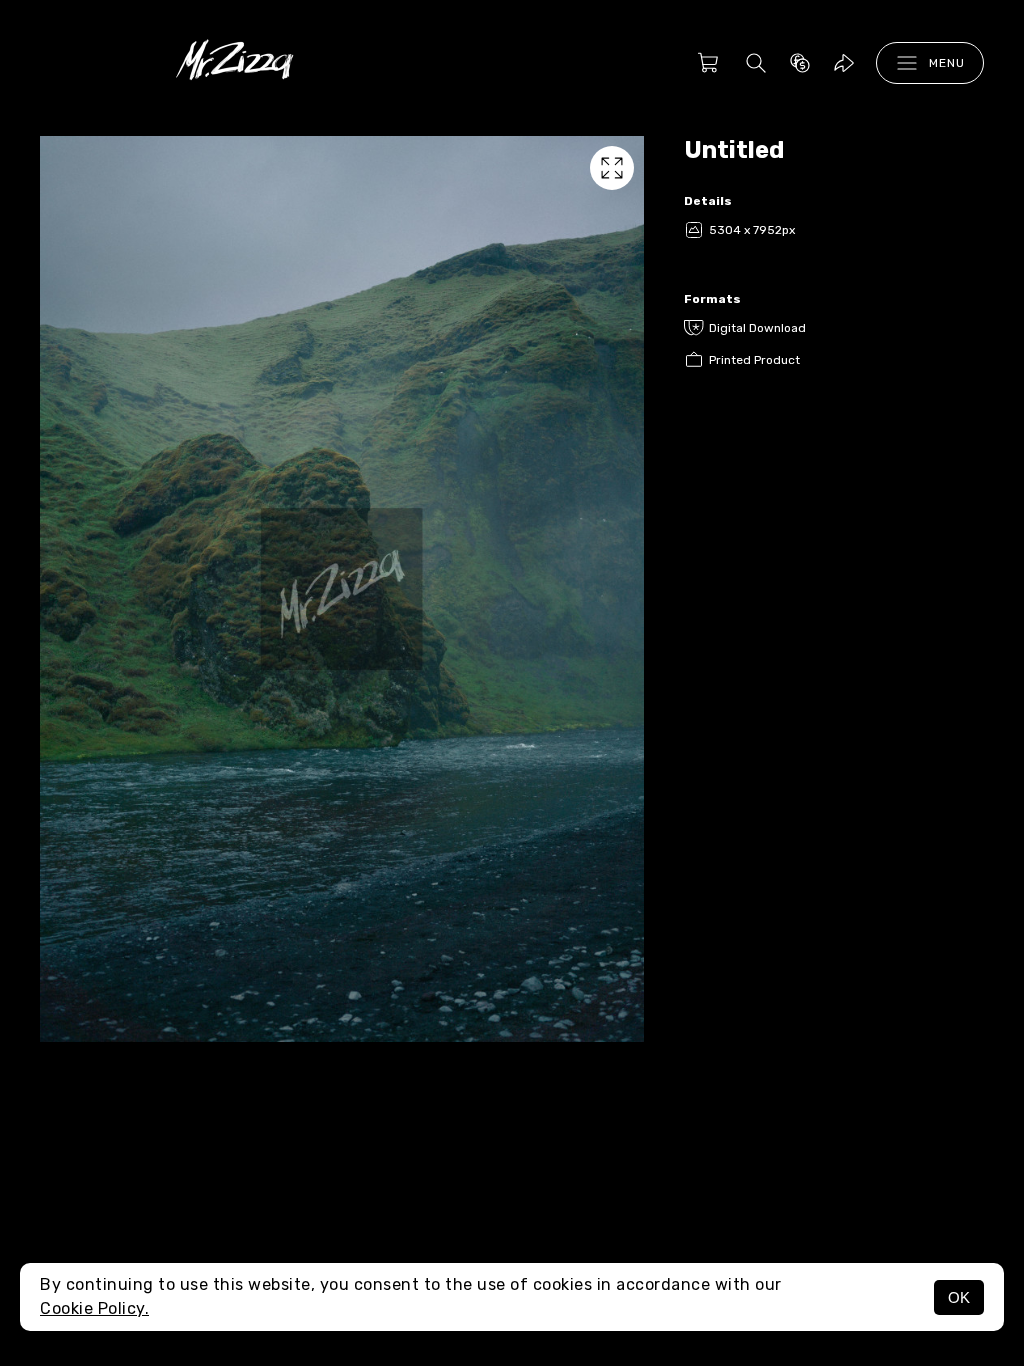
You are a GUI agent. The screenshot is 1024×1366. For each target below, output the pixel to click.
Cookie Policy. (94, 1308)
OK (959, 1297)
